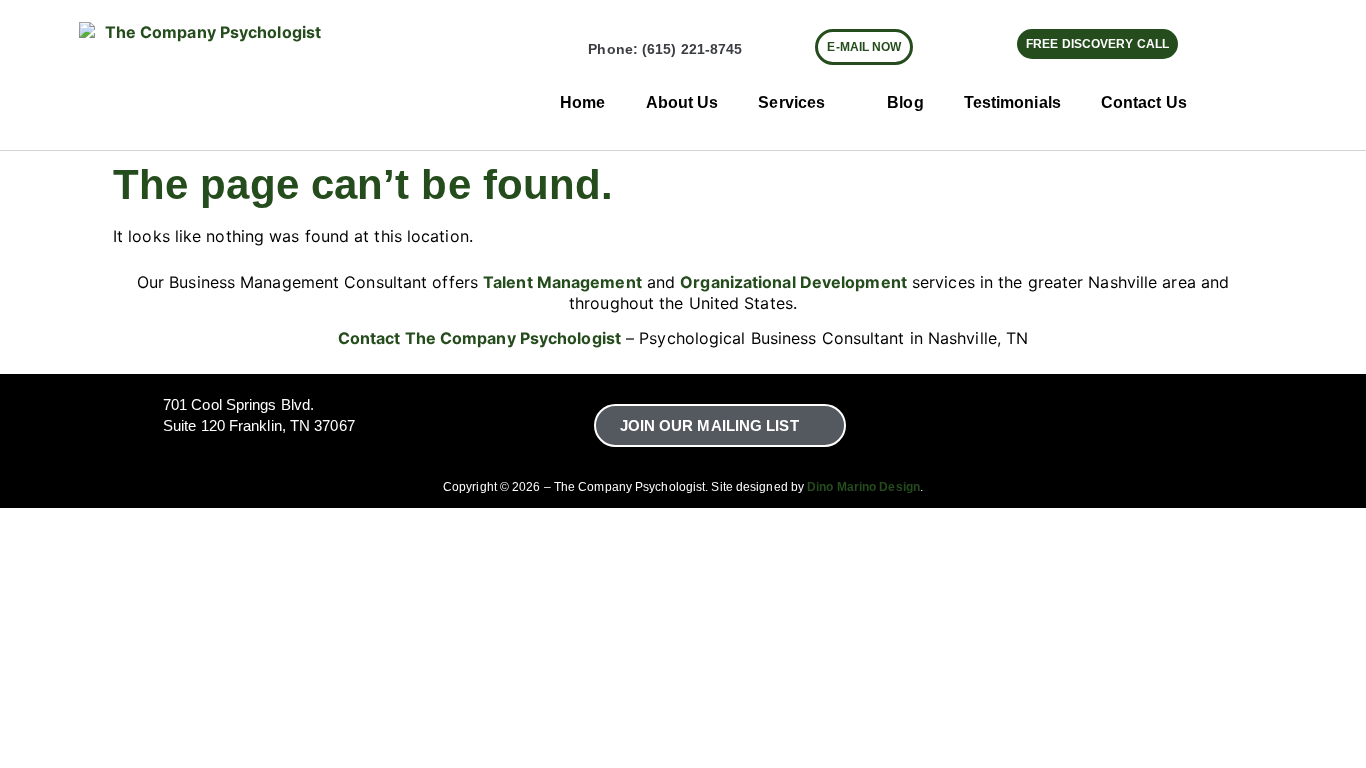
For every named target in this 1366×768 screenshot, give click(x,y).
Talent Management (562, 282)
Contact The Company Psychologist (479, 338)
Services (791, 102)
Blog (905, 102)
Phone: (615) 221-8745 (665, 49)
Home (582, 102)
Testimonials (1012, 102)
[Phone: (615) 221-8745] (570, 49)
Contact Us (1144, 102)
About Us (682, 102)
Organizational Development (793, 282)
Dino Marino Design (863, 487)
